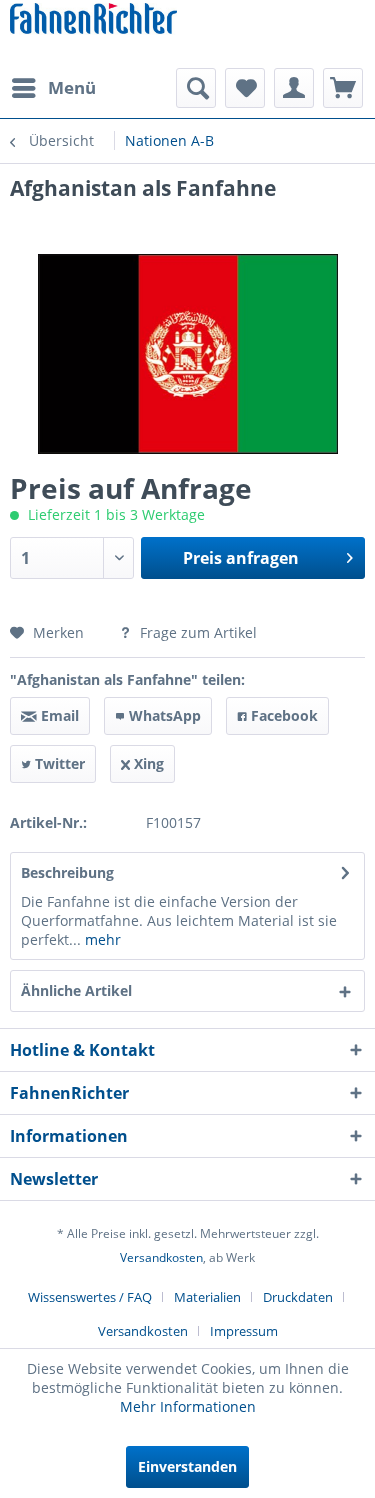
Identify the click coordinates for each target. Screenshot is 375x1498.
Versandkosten (161, 1257)
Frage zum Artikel (196, 632)
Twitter (58, 763)
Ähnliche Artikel (76, 990)
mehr (101, 939)
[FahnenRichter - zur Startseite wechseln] (93, 20)
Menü (72, 87)
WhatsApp (163, 715)
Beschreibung (67, 872)
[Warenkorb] (343, 88)
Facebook (282, 715)
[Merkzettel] (245, 88)
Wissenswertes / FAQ (90, 1297)
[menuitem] (53, 88)
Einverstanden (187, 1466)
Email (58, 715)
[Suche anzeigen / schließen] (196, 88)
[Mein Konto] (294, 88)
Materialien (207, 1297)
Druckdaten (298, 1297)
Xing (147, 763)
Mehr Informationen (188, 1406)
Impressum (244, 1331)
